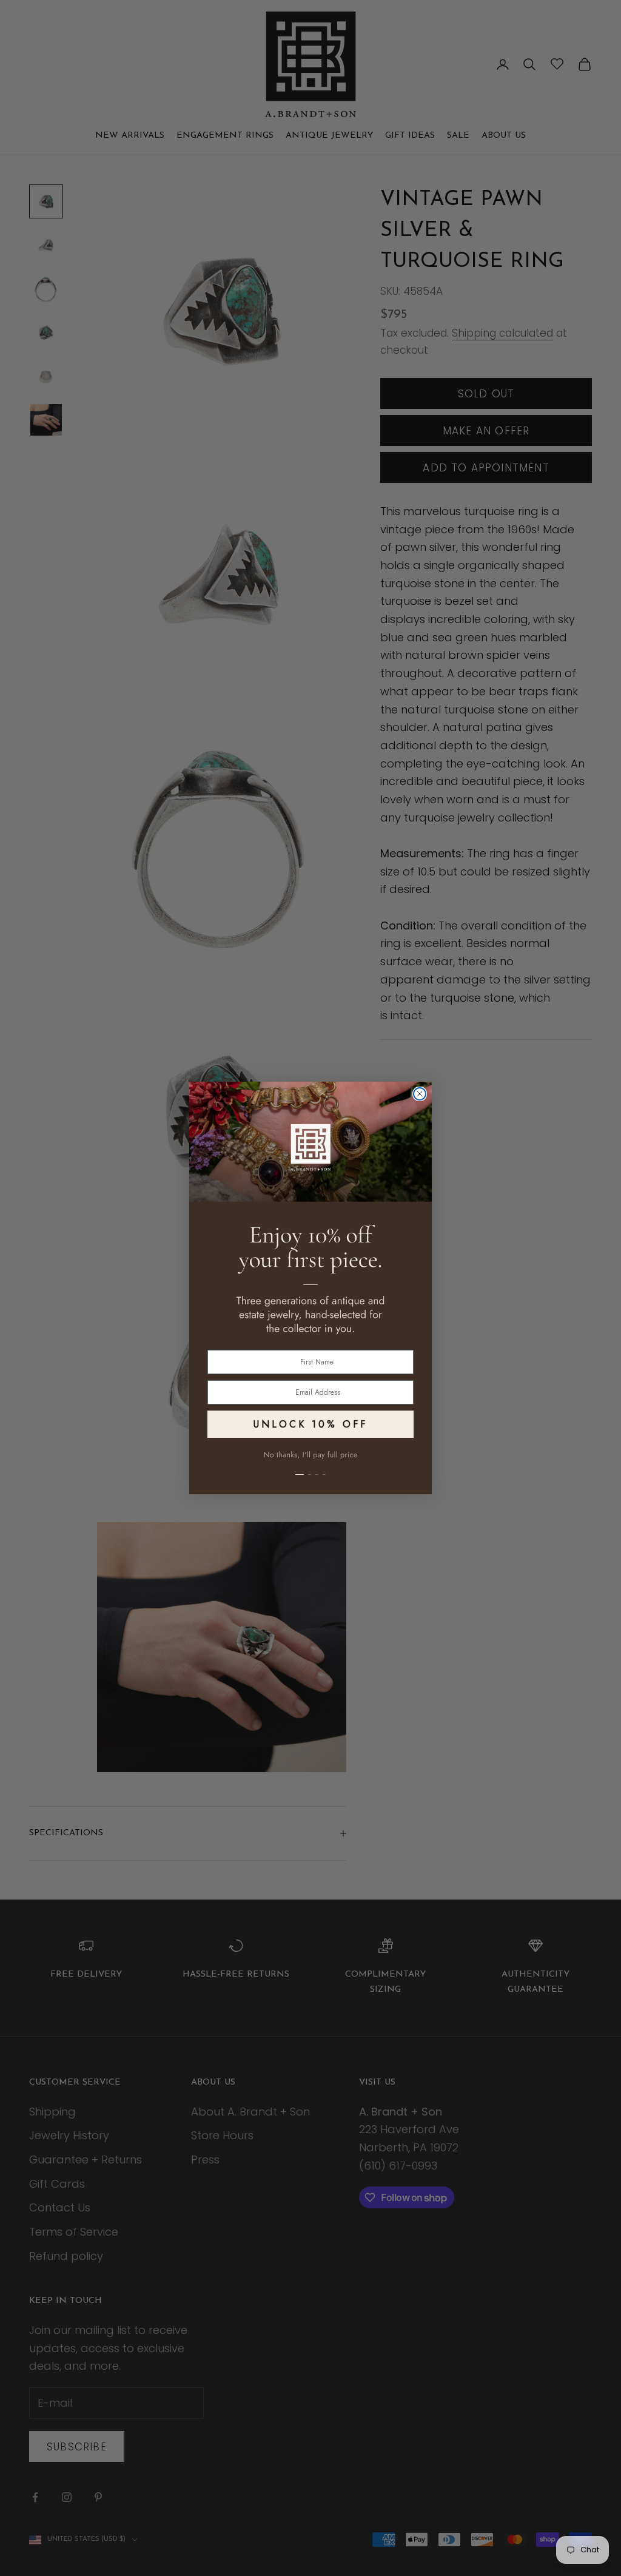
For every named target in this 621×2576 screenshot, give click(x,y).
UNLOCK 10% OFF (310, 1424)
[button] (310, 1468)
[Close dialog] (420, 1094)
